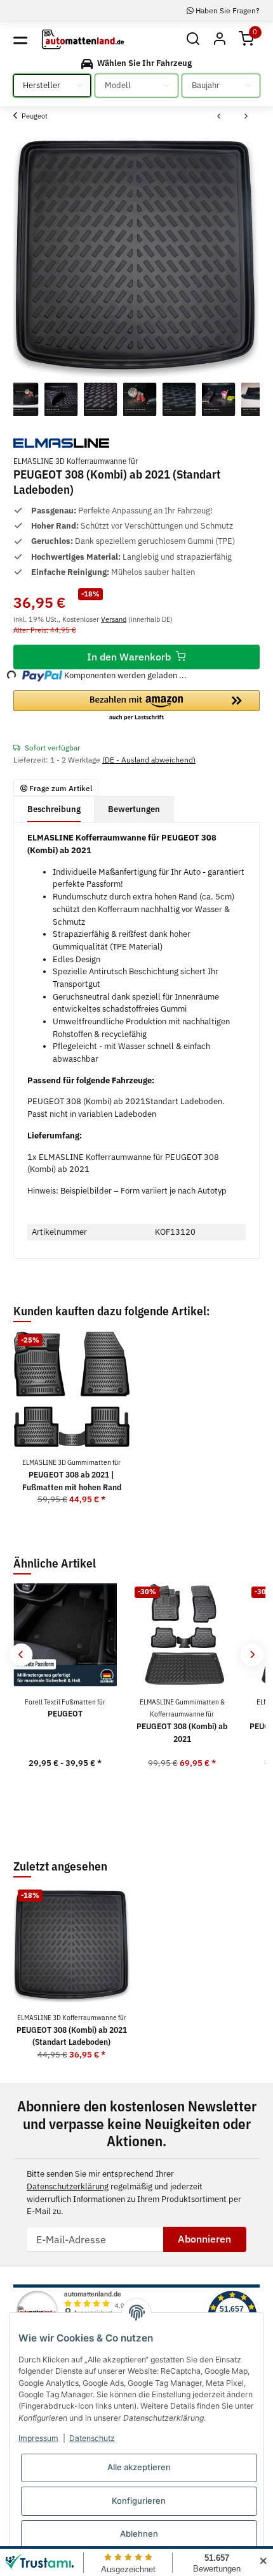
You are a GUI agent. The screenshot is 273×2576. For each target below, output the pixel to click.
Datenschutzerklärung (68, 2186)
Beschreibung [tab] (54, 809)
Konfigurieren (139, 2501)
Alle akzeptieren (139, 2467)
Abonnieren (204, 2239)
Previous (21, 1655)
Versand (114, 619)
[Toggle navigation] (20, 39)
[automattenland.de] (83, 40)
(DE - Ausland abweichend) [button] (149, 759)
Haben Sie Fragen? (227, 10)
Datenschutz (92, 2438)
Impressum (38, 2438)
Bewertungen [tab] (134, 809)
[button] (192, 40)
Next (252, 1655)
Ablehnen (139, 2534)
